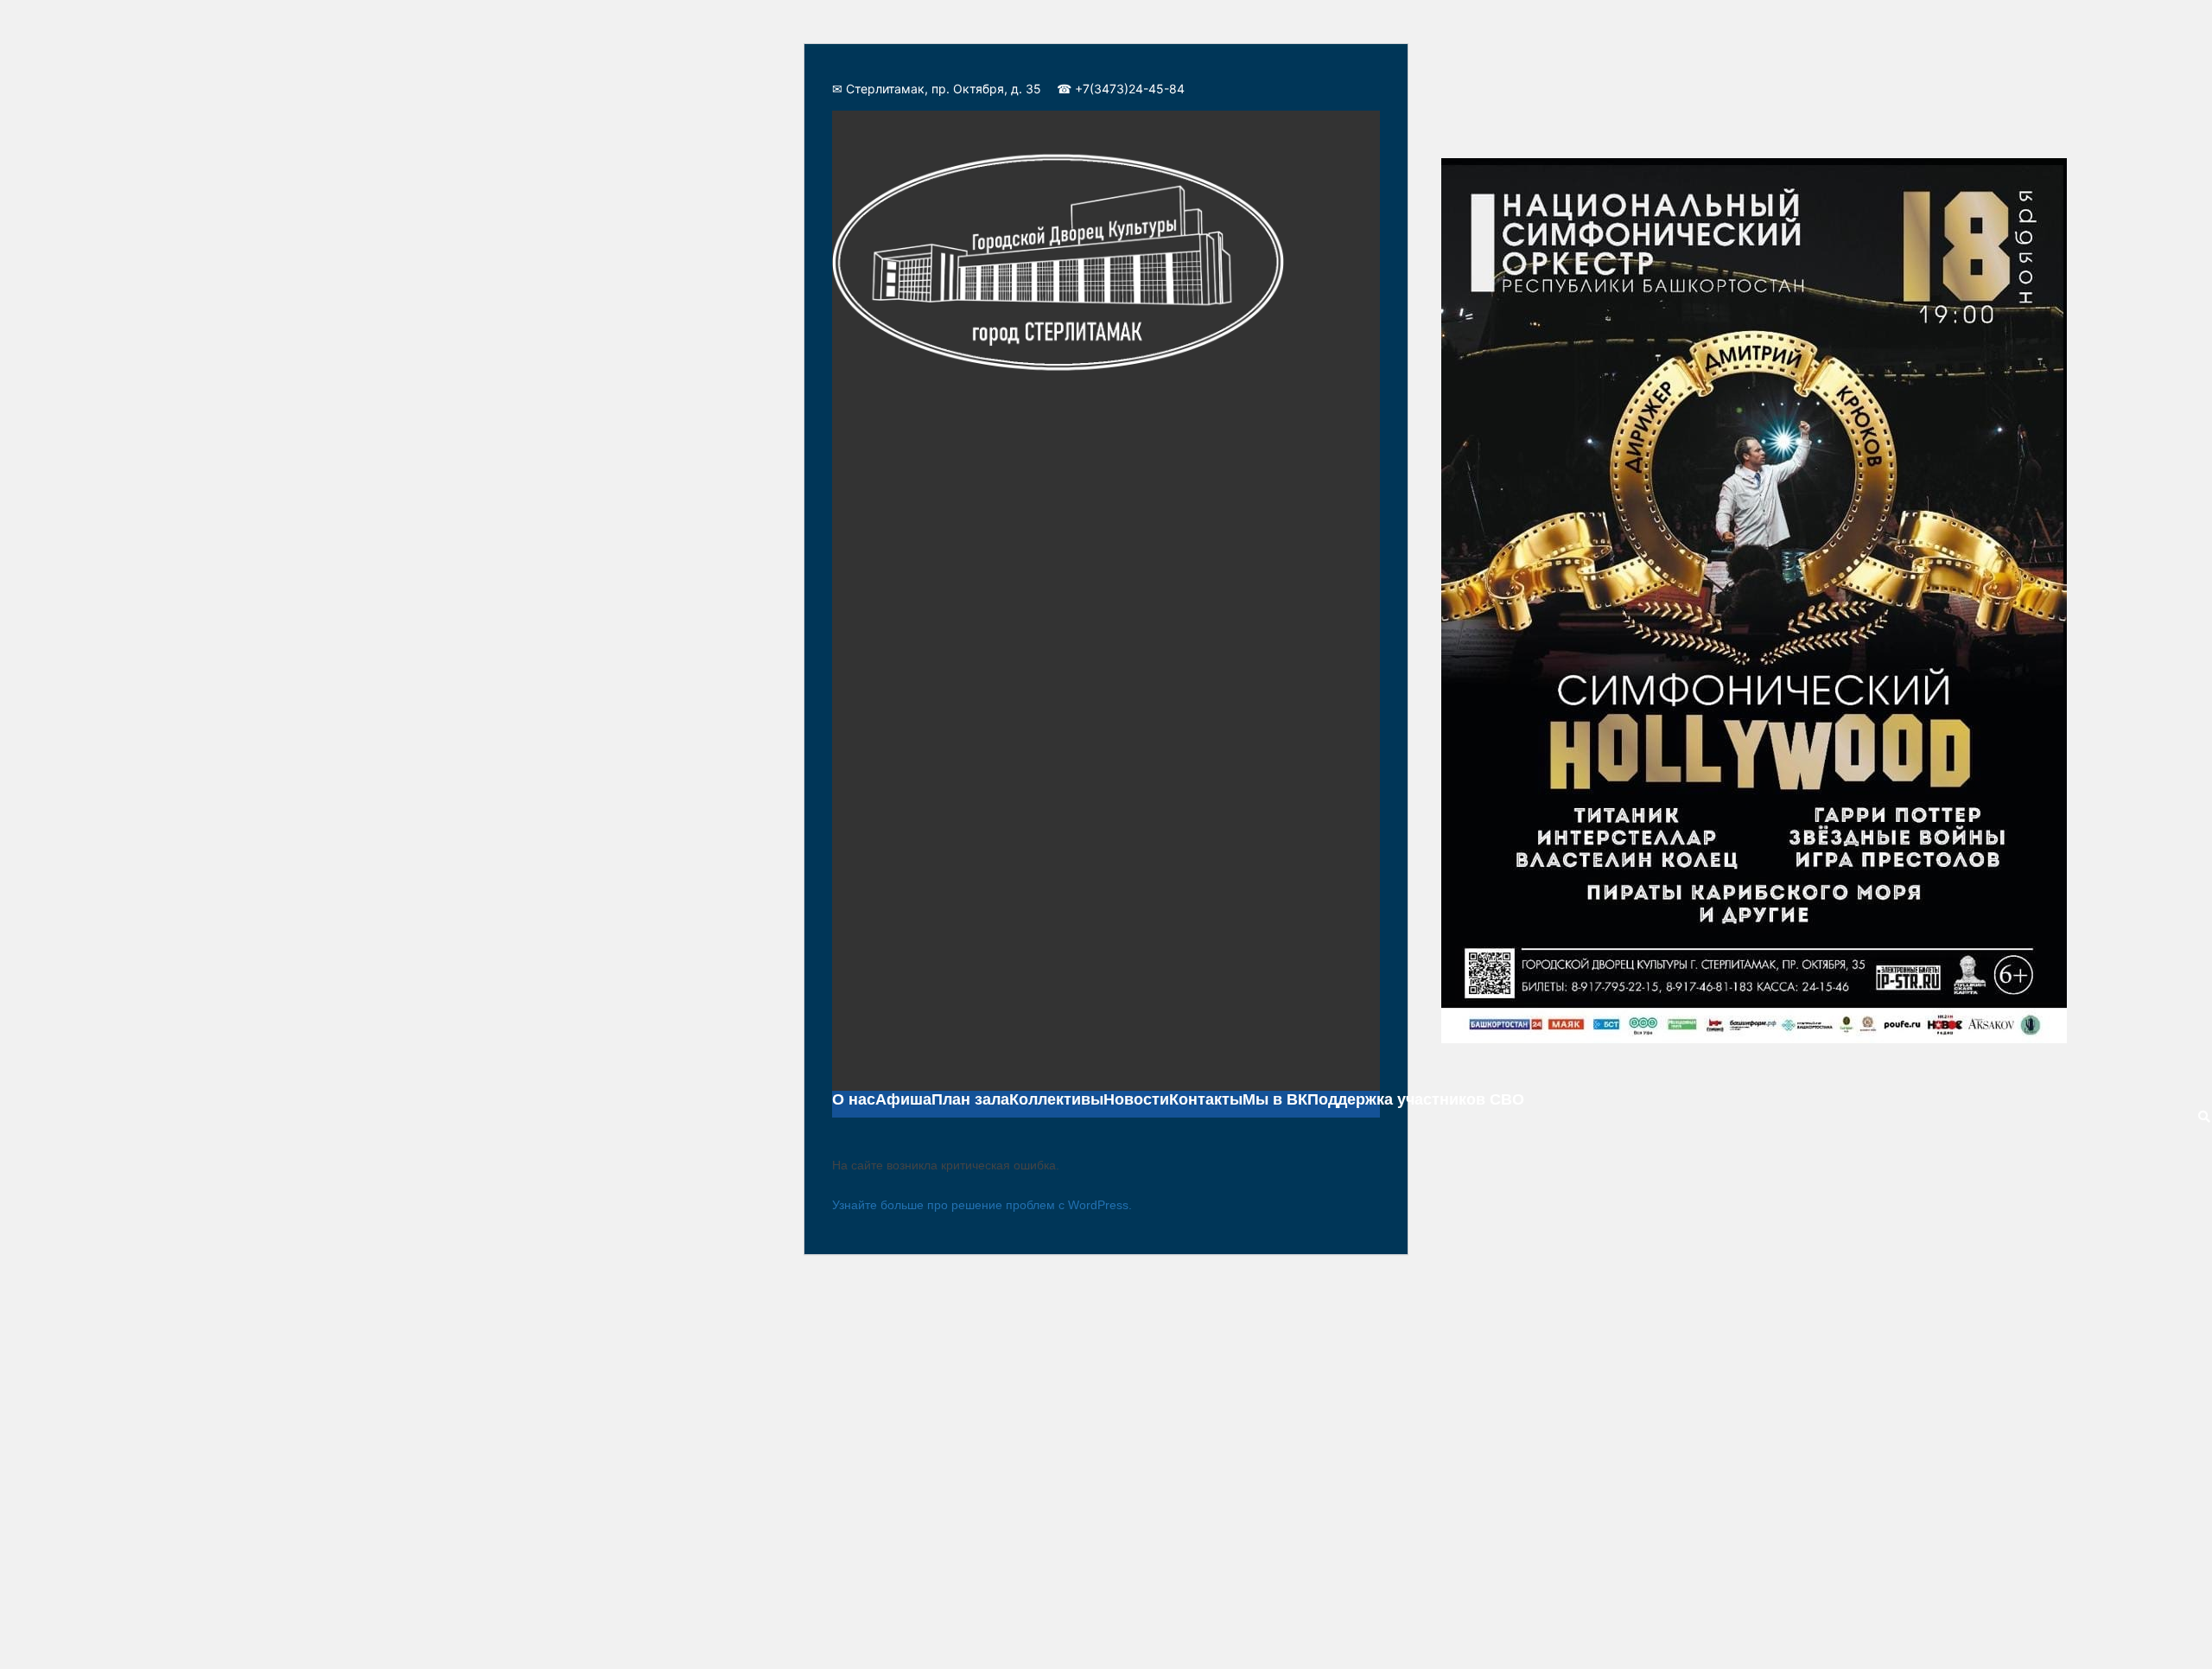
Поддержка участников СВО (1416, 1099)
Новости (1136, 1099)
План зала (970, 1099)
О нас (854, 1099)
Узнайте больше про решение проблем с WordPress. (982, 1205)
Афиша (903, 1099)
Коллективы (1056, 1099)
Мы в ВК (1275, 1099)
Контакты (1206, 1099)
